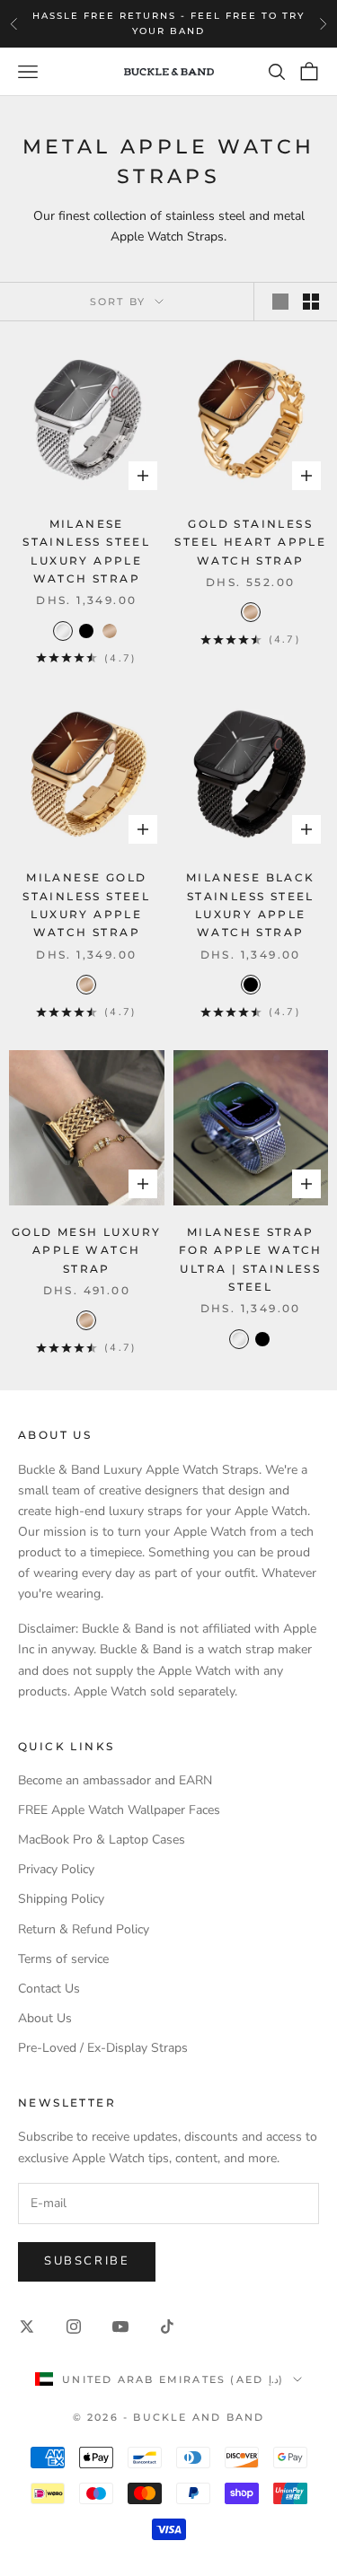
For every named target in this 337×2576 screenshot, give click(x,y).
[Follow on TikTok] (167, 2326)
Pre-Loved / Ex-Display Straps (103, 2048)
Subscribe (87, 2261)
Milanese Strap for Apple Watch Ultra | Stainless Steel (251, 1259)
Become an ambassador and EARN (115, 1780)
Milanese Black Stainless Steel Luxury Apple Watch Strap (251, 905)
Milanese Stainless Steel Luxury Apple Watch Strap (86, 551)
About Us (45, 2018)
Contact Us (49, 1989)
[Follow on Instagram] (74, 2326)
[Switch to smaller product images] (311, 302)
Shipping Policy (61, 1899)
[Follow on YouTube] (120, 2326)
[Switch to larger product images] (280, 302)
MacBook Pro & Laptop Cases (102, 1840)
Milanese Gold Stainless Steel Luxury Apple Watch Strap (86, 905)
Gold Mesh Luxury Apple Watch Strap (86, 1250)
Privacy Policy (56, 1869)
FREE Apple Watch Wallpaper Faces (119, 1810)
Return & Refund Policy (84, 1929)
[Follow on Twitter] (27, 2326)
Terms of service (63, 1959)
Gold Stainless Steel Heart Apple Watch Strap (250, 542)
